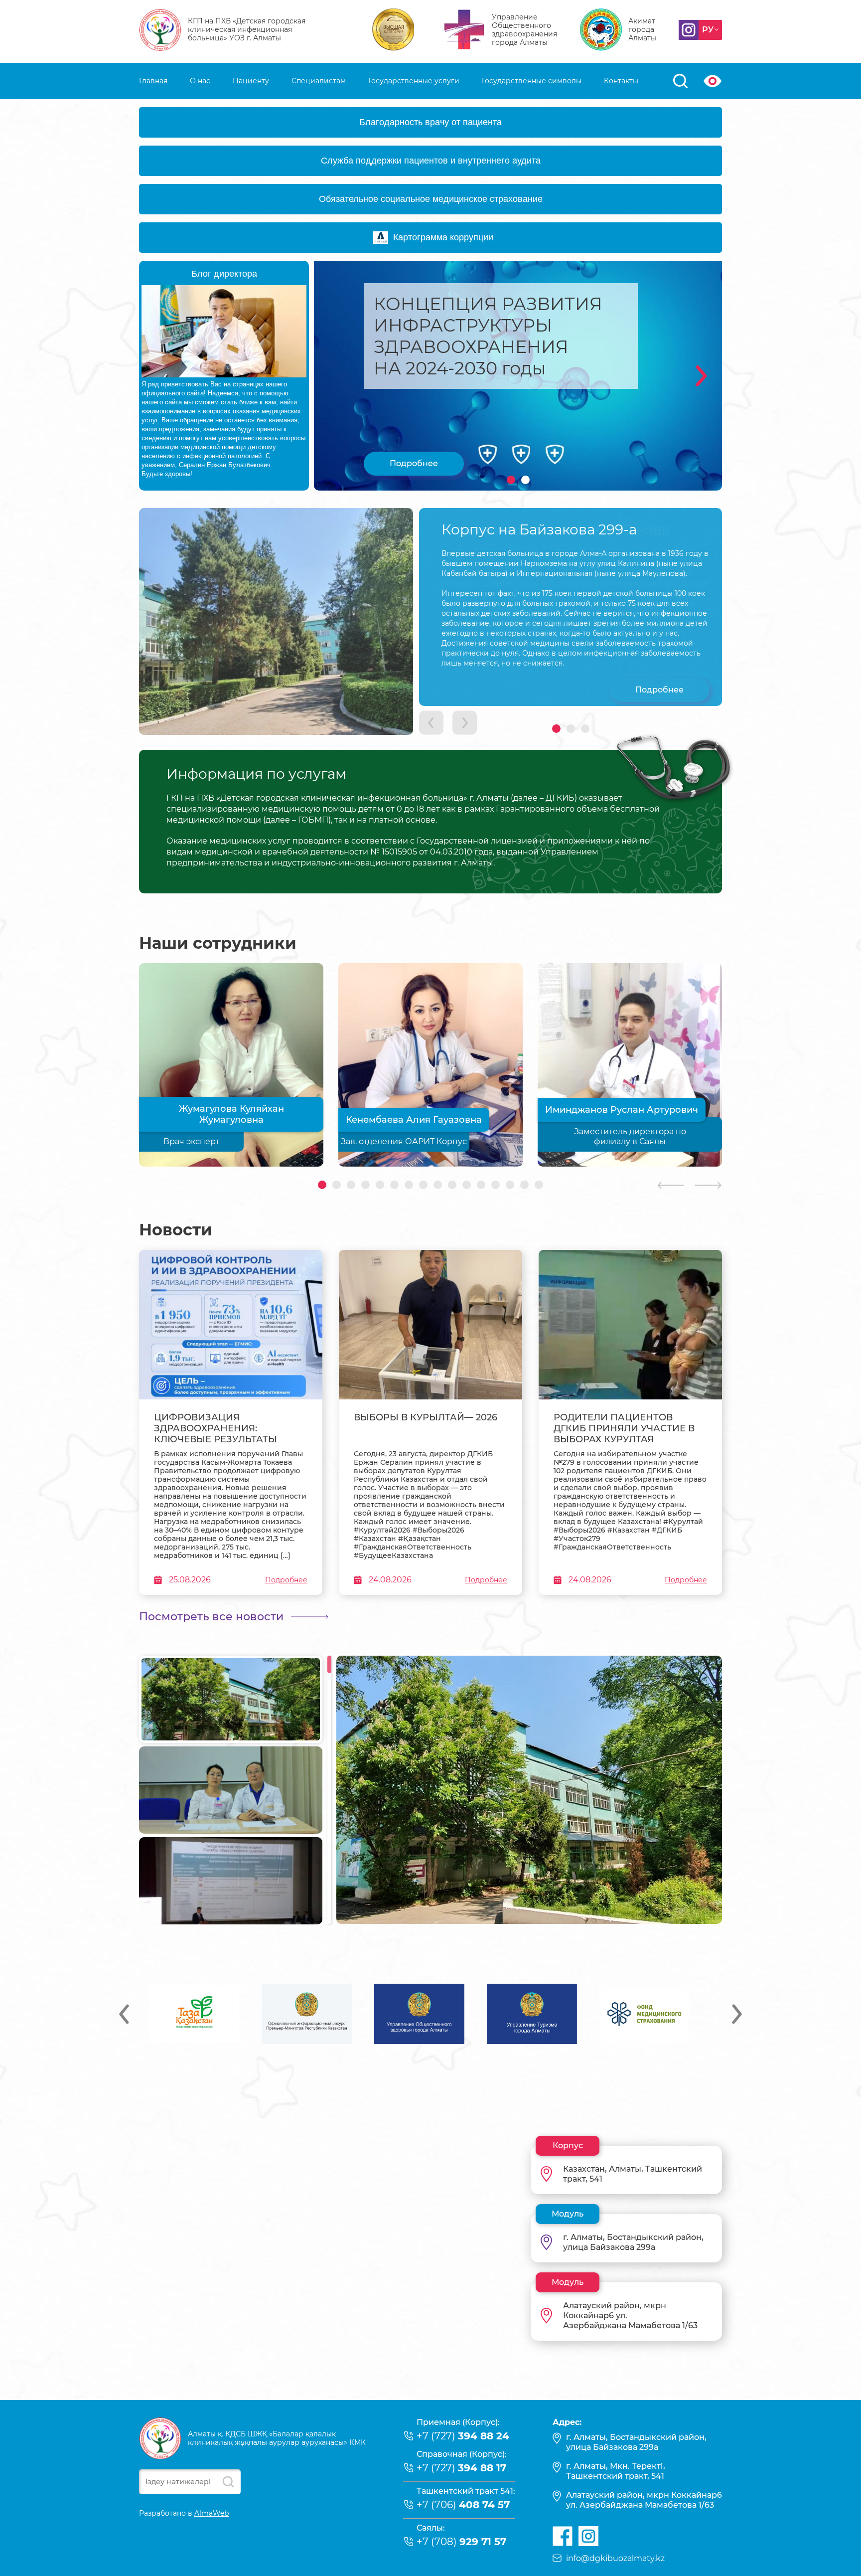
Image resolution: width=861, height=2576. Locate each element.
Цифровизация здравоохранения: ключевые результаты (215, 1428)
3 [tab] (585, 729)
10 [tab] (452, 1185)
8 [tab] (423, 1185)
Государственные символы (532, 81)
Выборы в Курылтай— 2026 (426, 1417)
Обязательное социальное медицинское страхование (431, 199)
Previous (124, 2014)
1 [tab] (511, 480)
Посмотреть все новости (211, 1617)
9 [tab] (438, 1185)
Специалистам (319, 81)
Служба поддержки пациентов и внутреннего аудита (431, 161)
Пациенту (251, 81)
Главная (153, 81)
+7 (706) (463, 2505)
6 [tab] (394, 1185)
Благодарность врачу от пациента (430, 122)
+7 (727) (463, 2436)
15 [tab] (524, 1185)
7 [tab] (409, 1185)
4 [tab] (365, 1185)
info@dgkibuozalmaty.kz (615, 2558)
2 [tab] (525, 480)
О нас (200, 81)
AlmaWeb (212, 2513)
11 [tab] (467, 1185)
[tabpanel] (518, 376)
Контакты (621, 81)
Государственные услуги (414, 81)
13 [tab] (496, 1185)
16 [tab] (539, 1185)
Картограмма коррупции (443, 237)
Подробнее (414, 463)
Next (701, 376)
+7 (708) (461, 2542)
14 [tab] (510, 1185)
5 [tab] (380, 1185)
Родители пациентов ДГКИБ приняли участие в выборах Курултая (624, 1428)
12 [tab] (481, 1185)
